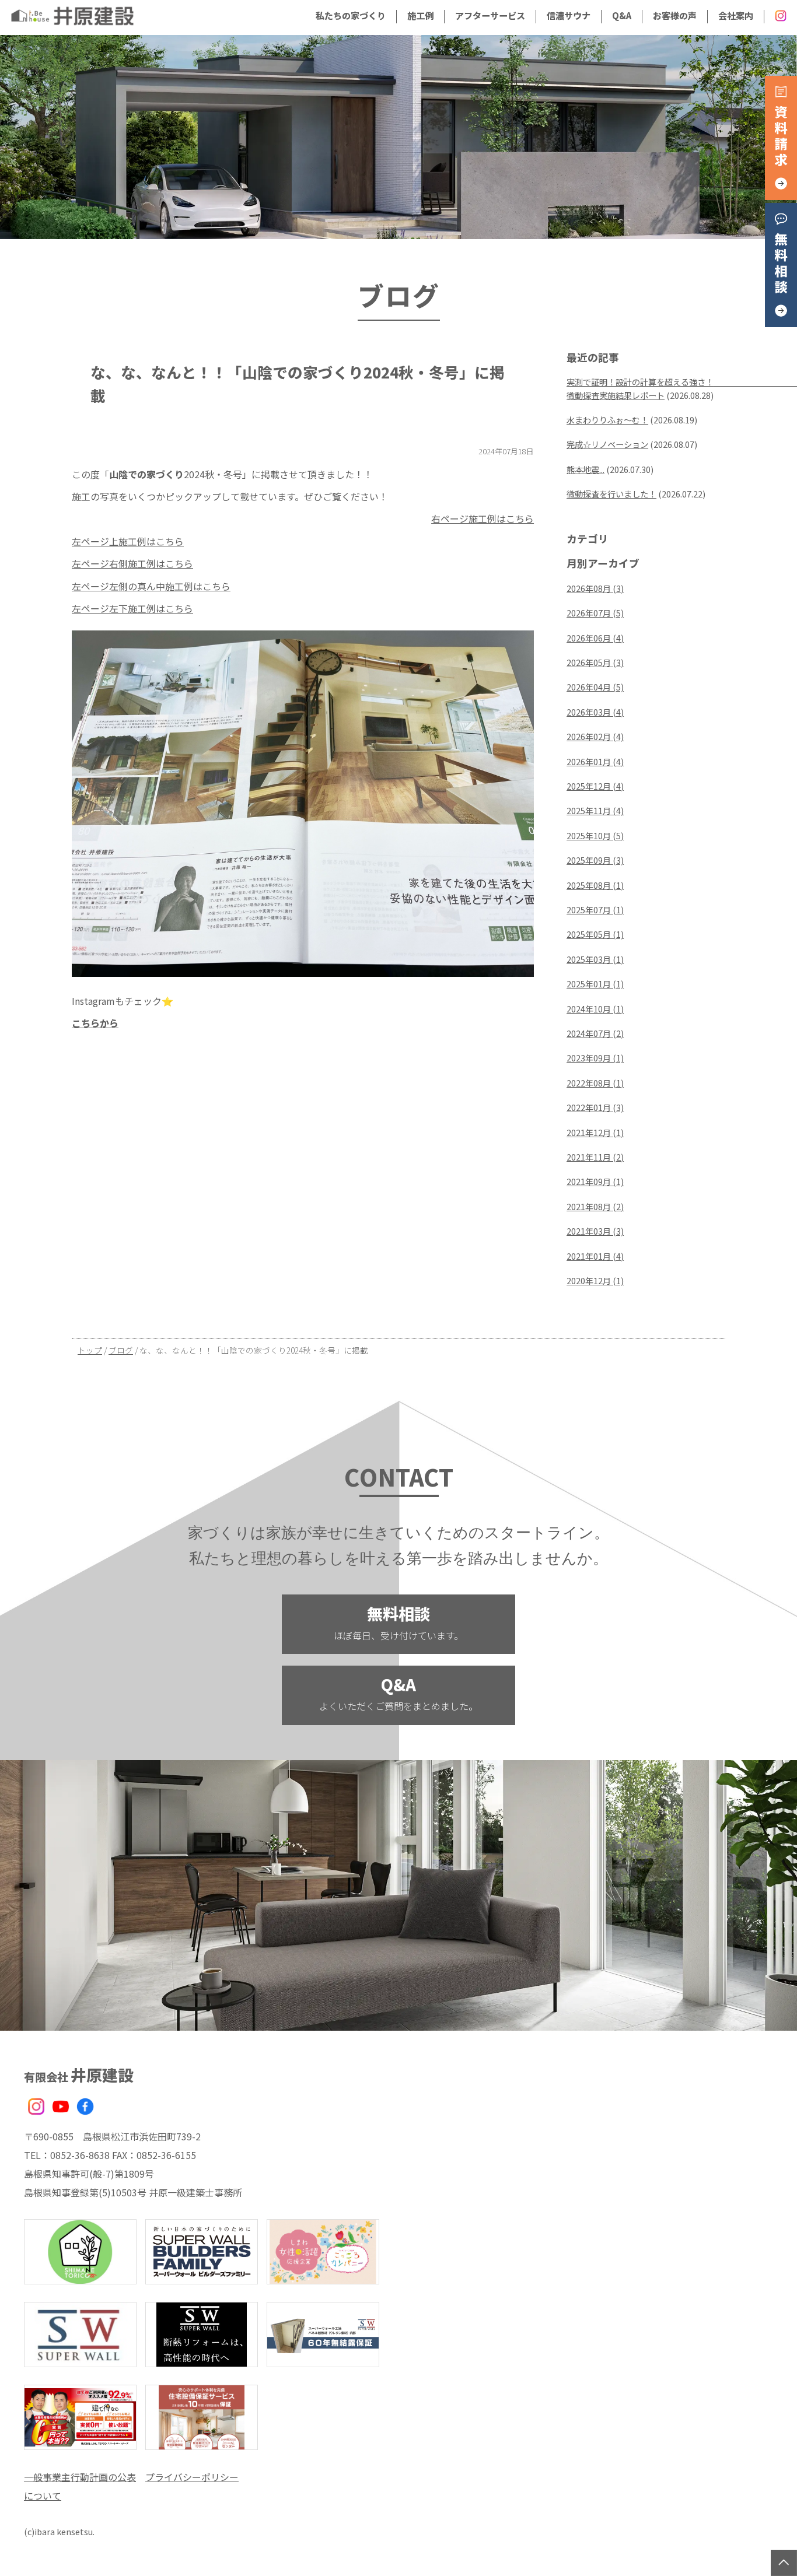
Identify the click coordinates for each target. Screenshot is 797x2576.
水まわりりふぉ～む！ (607, 420)
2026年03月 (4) (595, 712)
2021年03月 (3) (595, 1231)
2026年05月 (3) (595, 662)
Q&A (622, 15)
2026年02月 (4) (595, 736)
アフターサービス (490, 15)
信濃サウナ (569, 15)
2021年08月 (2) (595, 1206)
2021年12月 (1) (595, 1132)
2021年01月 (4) (595, 1256)
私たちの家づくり (351, 15)
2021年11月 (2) (595, 1157)
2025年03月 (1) (595, 959)
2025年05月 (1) (595, 934)
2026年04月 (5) (595, 687)
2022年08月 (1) (595, 1083)
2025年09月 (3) (595, 860)
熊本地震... (585, 469)
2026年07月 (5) (595, 613)
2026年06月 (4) (595, 638)
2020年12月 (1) (595, 1280)
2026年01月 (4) (595, 761)
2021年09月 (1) (595, 1181)
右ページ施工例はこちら (483, 518)
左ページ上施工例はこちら (128, 541)
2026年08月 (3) (595, 588)
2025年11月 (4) (595, 810)
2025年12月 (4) (595, 786)
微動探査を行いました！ (611, 494)
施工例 (420, 15)
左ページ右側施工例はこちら (132, 563)
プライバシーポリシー (192, 2477)
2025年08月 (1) (595, 885)
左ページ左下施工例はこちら (132, 608)
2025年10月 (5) (595, 835)
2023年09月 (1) (595, 1058)
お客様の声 (675, 15)
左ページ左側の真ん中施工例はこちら (151, 586)
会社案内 (736, 15)
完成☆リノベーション (607, 444)
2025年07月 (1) (595, 910)
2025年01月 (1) (595, 984)
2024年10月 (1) (595, 1009)
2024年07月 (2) (595, 1033)
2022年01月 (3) (595, 1107)
